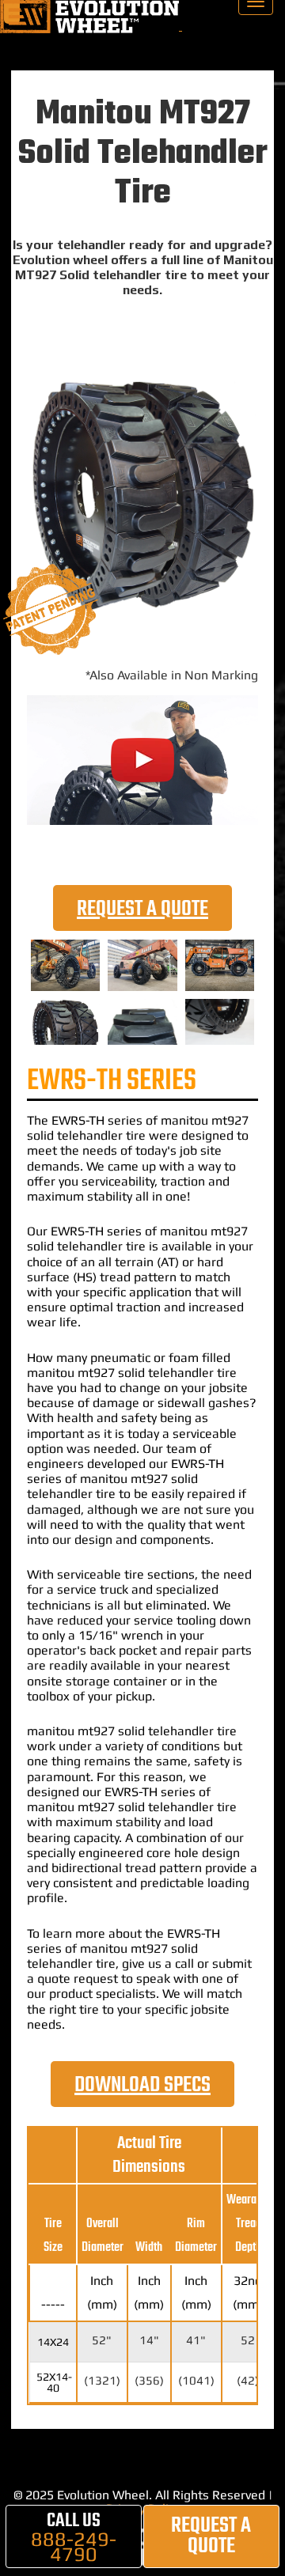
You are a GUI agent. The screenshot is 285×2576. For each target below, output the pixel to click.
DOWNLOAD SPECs (142, 2085)
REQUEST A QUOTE (142, 909)
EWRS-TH (78, 1120)
